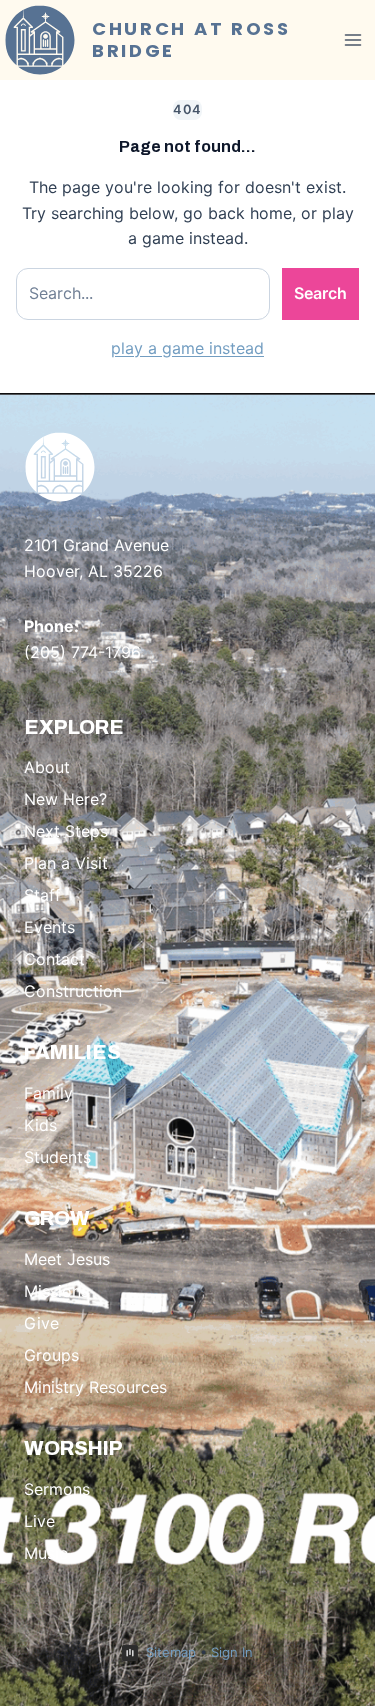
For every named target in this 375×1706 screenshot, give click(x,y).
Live (39, 1521)
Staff (42, 895)
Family (48, 1093)
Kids (40, 1125)
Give (41, 1323)
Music (46, 1553)
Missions (56, 1291)
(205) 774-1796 (82, 652)
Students (57, 1157)
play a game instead (187, 348)
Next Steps (66, 831)
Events (49, 927)
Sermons (57, 1489)
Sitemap (171, 1652)
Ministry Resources (95, 1387)
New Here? (65, 799)
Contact (54, 959)
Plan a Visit (66, 863)
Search (320, 293)
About (47, 767)
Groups (51, 1355)
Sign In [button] (232, 1652)
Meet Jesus (67, 1259)
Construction (73, 991)
